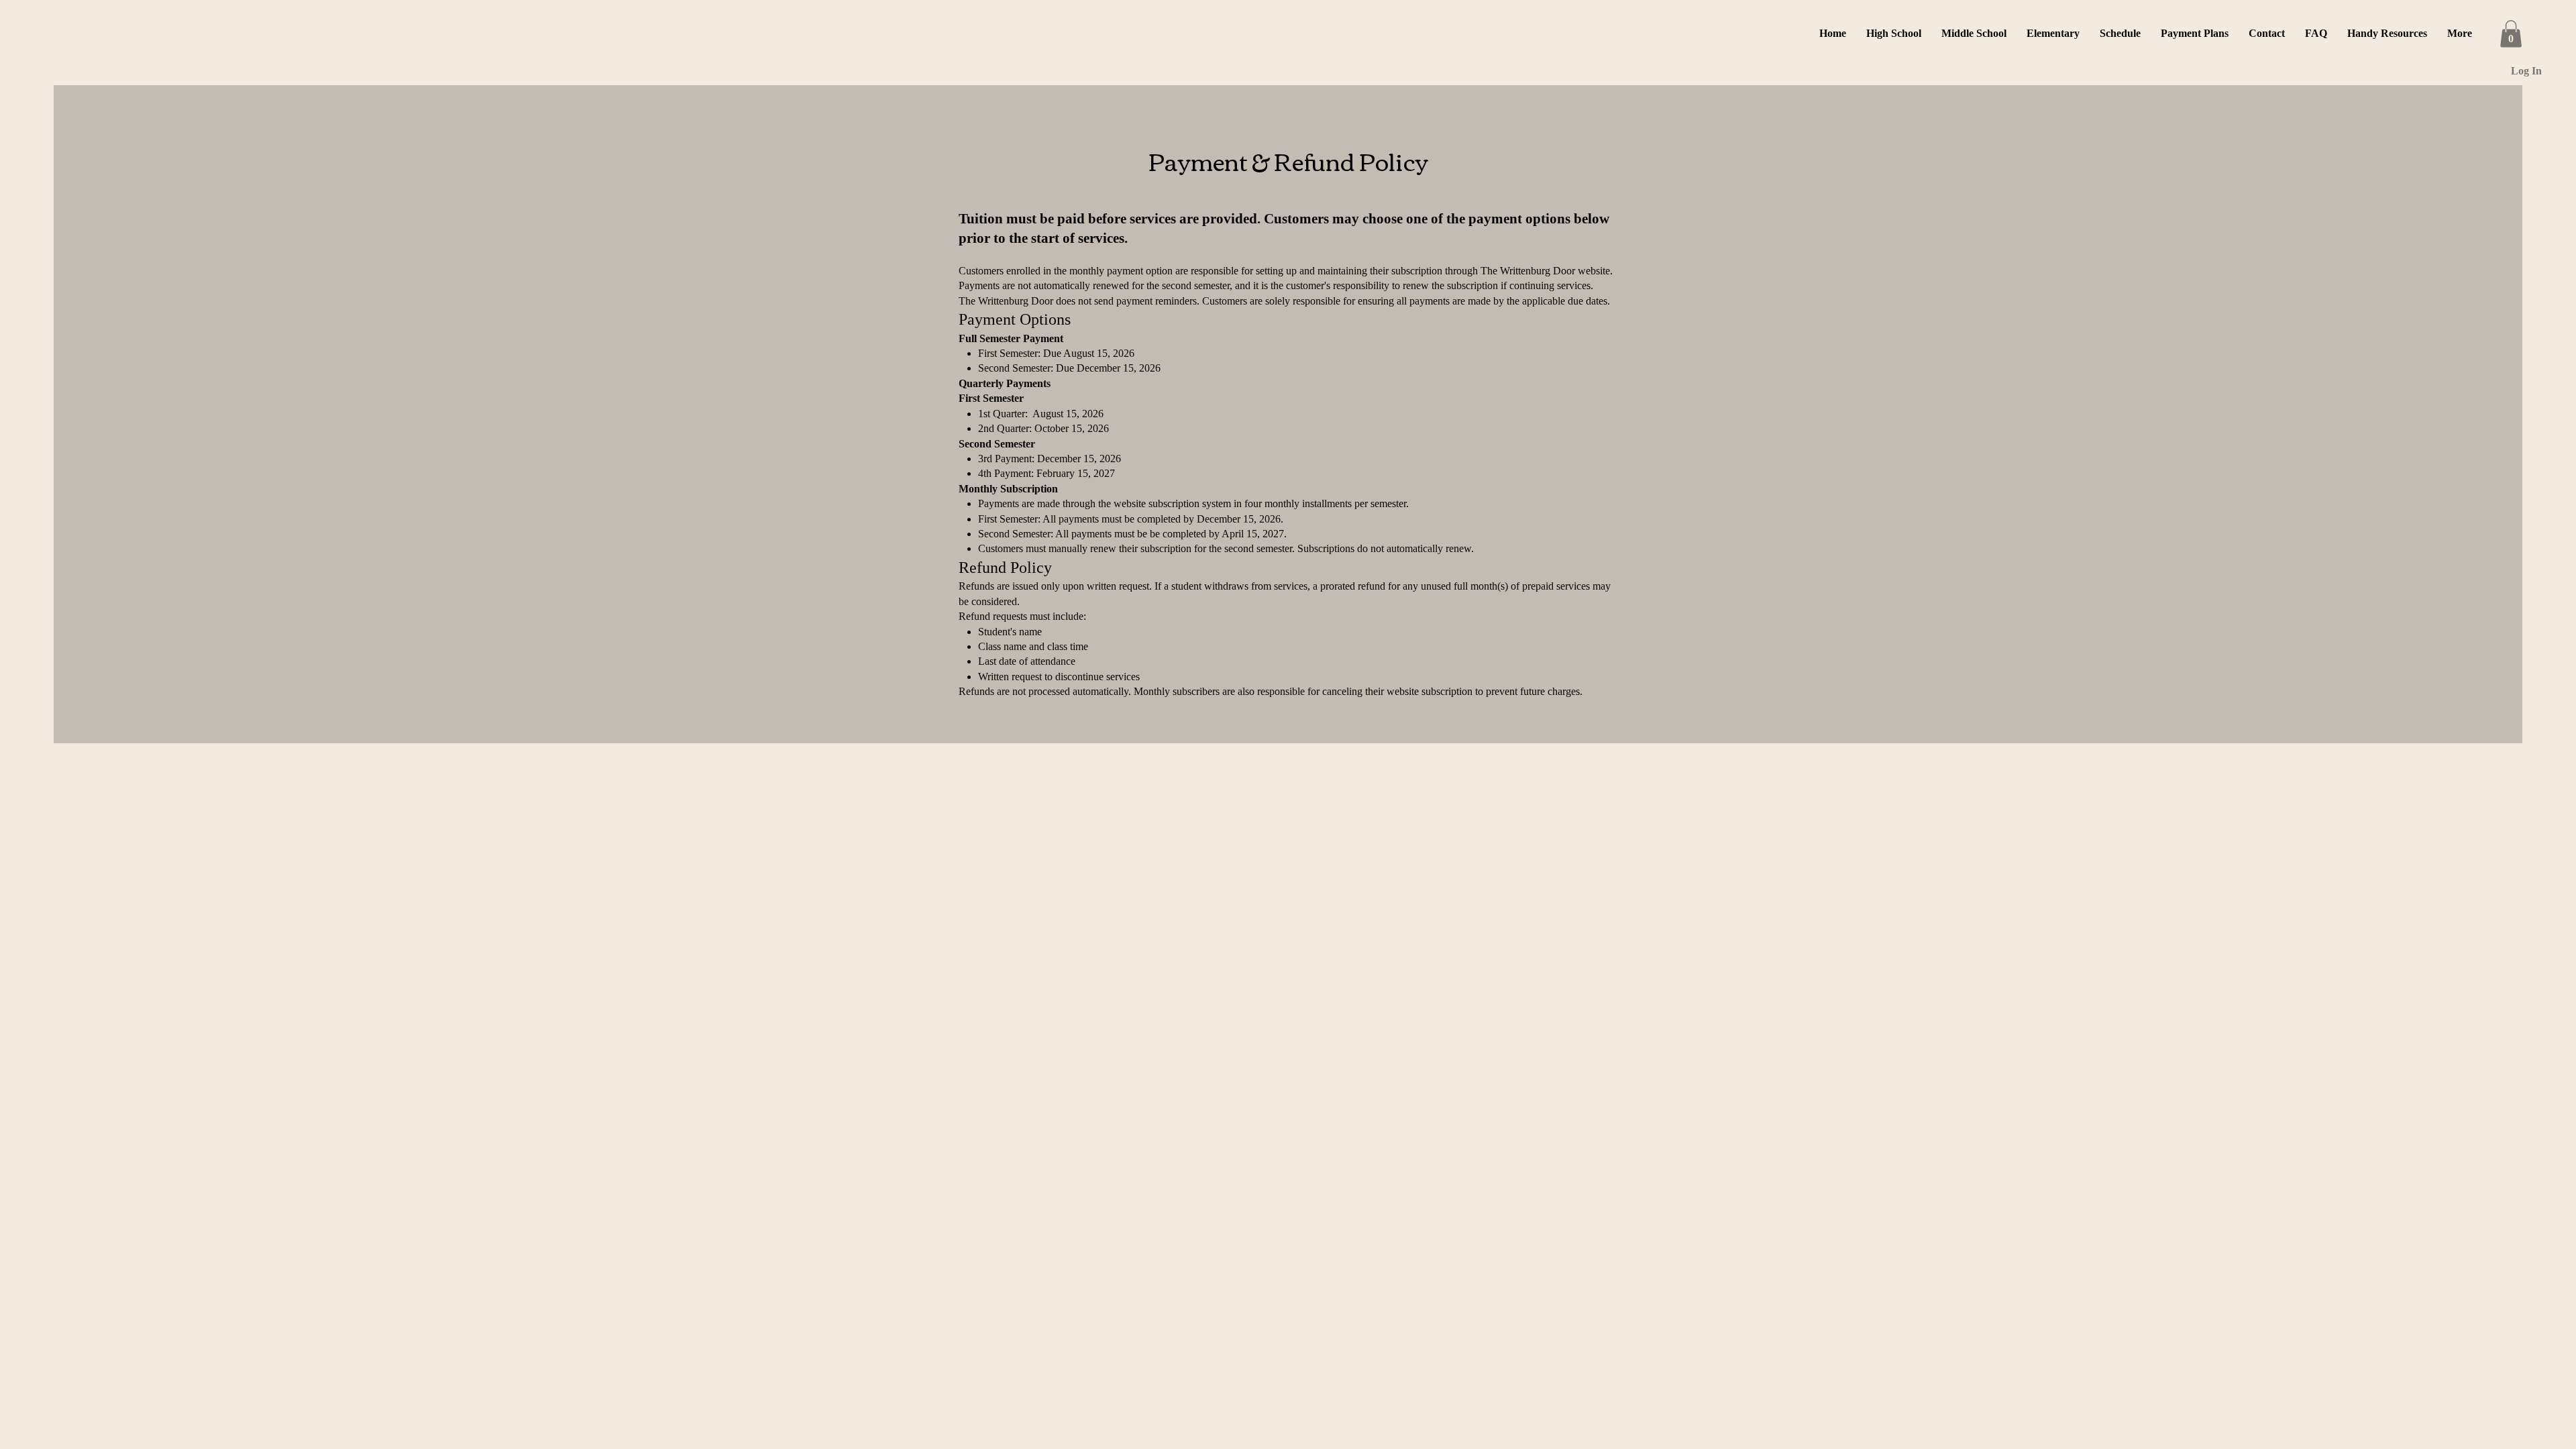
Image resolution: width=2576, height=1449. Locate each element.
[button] (1894, 34)
